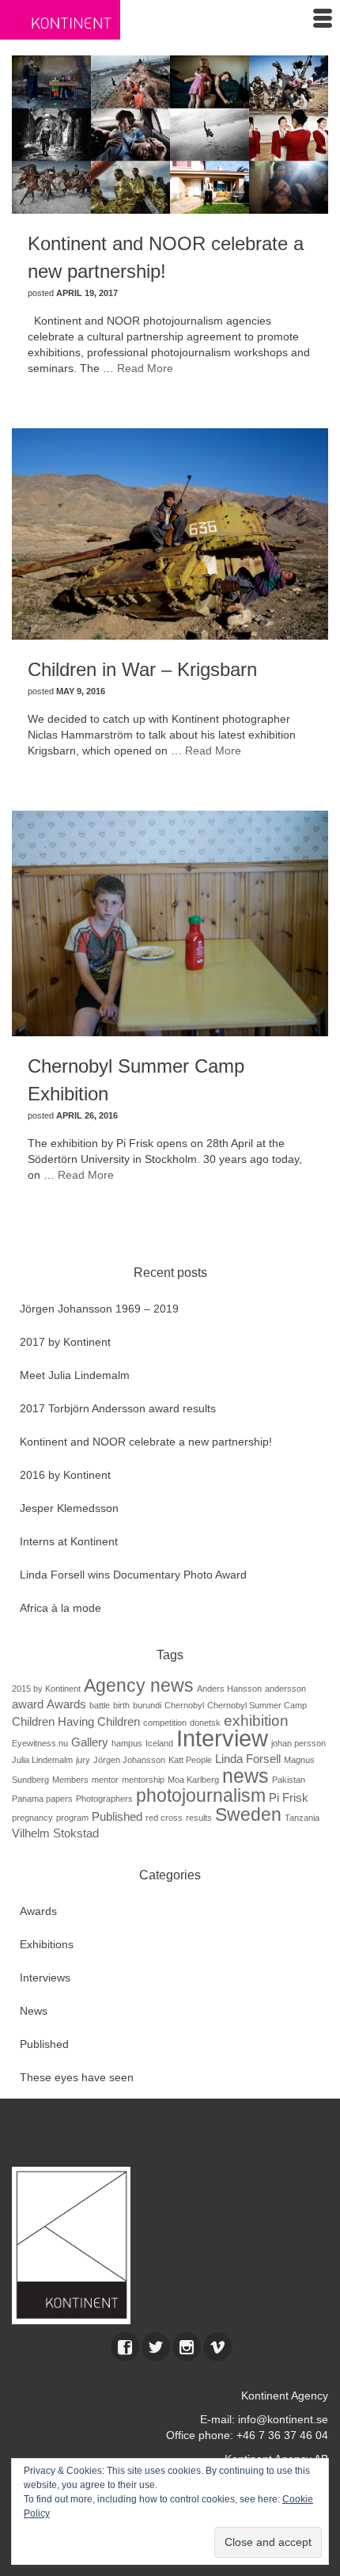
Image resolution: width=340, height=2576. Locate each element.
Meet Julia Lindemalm (75, 1375)
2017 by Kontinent (65, 1342)
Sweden (248, 1814)
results (199, 1818)
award (28, 1704)
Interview (222, 1738)
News (34, 2011)
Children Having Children (76, 1721)
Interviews (45, 1978)
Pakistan (289, 1780)
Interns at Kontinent (69, 1541)
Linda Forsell (248, 1759)
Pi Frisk (289, 1797)
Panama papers (42, 1799)
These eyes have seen (77, 2077)
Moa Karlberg (193, 1780)
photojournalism (201, 1795)
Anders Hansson (229, 1689)
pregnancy (32, 1818)
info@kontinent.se (283, 2419)
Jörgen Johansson (129, 1760)
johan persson (298, 1743)
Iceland (159, 1743)
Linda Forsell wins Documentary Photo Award (133, 1575)
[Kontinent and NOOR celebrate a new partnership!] (170, 134)
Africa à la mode (60, 1608)
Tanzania (302, 1818)
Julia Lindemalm (42, 1760)
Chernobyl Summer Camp (257, 1705)
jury (83, 1760)
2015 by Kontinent (46, 1689)
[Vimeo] (217, 2347)
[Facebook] (125, 2347)
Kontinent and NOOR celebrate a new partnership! (146, 1442)
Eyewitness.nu (40, 1743)
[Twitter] (156, 2347)
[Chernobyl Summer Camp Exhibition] (170, 922)
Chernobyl (184, 1705)
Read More (145, 368)
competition (165, 1723)
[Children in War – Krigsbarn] (170, 533)
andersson (285, 1689)
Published (117, 1816)
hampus (127, 1743)
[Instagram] (187, 2347)
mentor (105, 1780)
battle (100, 1705)
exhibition (256, 1721)
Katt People (190, 1760)
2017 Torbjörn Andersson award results (118, 1408)
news (246, 1776)
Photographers (104, 1799)
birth (121, 1705)
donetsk (205, 1723)
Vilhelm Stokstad (55, 1833)
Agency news (139, 1685)
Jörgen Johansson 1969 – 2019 (99, 1309)
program (72, 1818)
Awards (66, 1704)
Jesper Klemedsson (69, 1508)
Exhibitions (47, 1944)
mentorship (143, 1780)
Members (70, 1780)
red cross (164, 1818)
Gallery (90, 1742)
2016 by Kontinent (65, 1475)
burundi (147, 1705)
